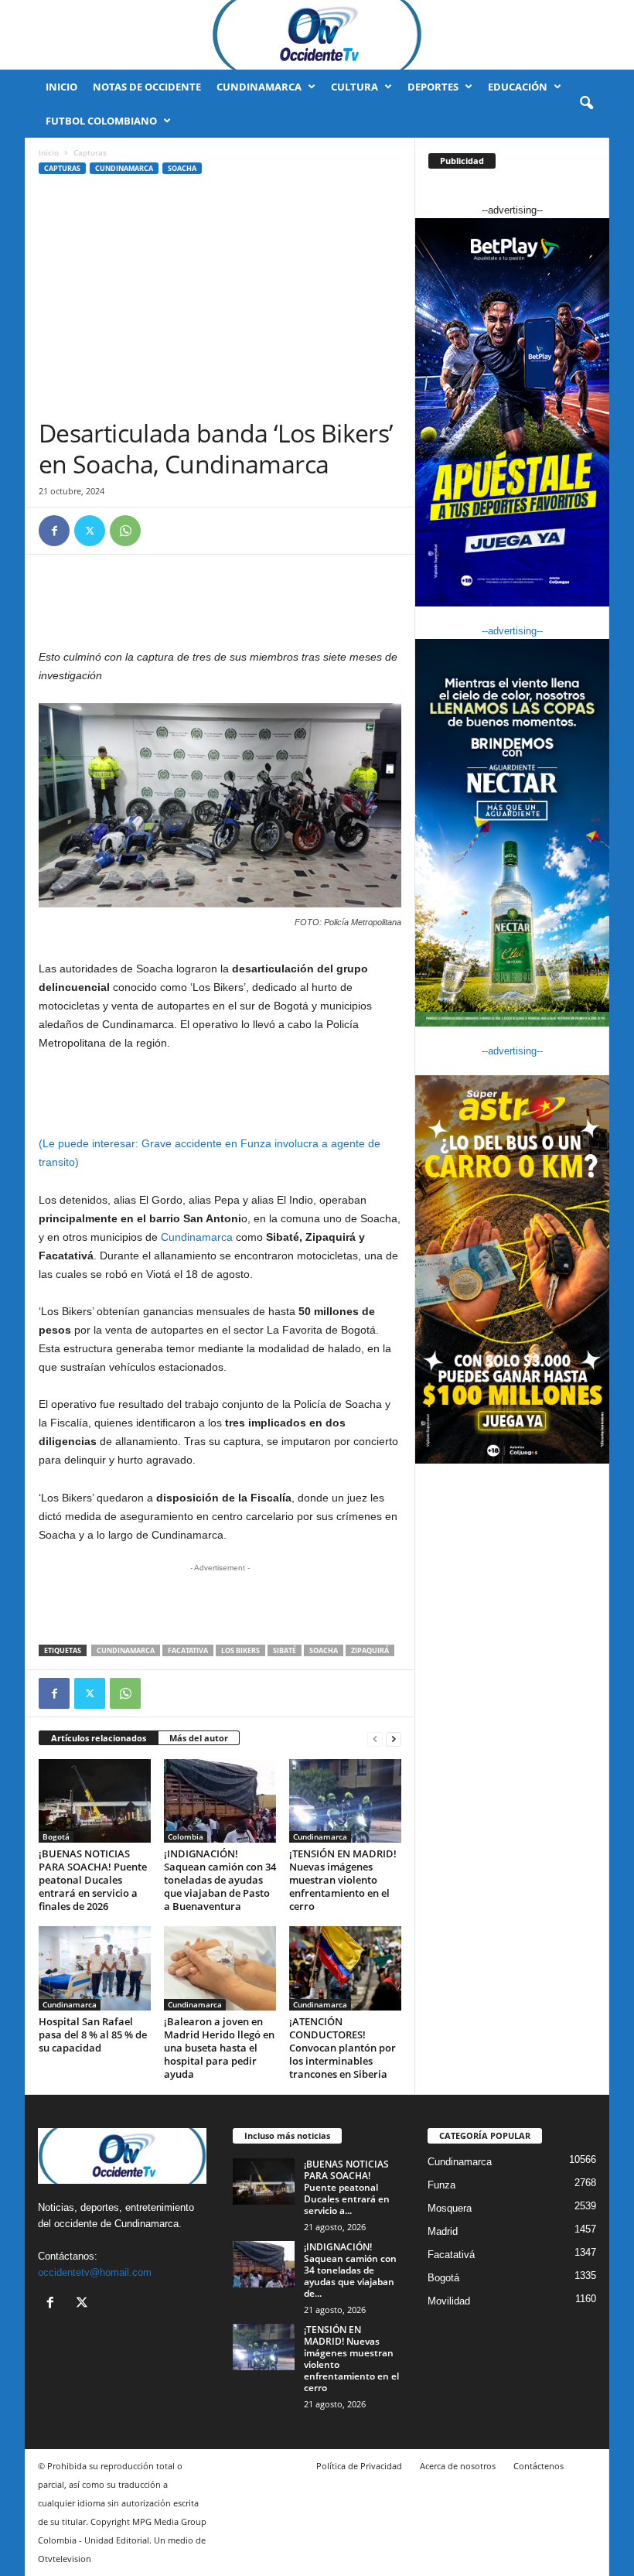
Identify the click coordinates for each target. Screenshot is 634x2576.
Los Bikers (240, 1650)
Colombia (186, 1836)
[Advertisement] (220, 302)
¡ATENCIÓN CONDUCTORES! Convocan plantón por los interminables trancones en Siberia (343, 2048)
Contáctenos (539, 2466)
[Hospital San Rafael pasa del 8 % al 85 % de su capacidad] (95, 1968)
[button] (586, 104)
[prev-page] (375, 1739)
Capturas (62, 168)
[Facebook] (54, 531)
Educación (518, 87)
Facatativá (451, 2255)
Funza (441, 2185)
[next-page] (394, 1739)
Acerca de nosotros (458, 2466)
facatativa (188, 1650)
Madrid (443, 2231)
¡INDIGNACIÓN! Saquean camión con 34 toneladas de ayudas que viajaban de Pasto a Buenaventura (220, 1880)
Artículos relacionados (99, 1738)
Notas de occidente (147, 87)
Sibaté (285, 1650)
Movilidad (449, 2301)
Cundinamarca (259, 87)
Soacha (182, 168)
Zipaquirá (370, 1650)
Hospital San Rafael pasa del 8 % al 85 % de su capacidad (93, 2034)
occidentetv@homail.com (95, 2272)
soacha (324, 1650)
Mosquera (450, 2208)
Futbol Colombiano (101, 121)
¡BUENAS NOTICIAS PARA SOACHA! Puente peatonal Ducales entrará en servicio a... (347, 2187)
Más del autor (199, 1738)
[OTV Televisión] (317, 35)
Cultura (354, 87)
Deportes (433, 87)
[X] (90, 531)
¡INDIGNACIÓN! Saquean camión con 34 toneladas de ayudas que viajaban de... (350, 2270)
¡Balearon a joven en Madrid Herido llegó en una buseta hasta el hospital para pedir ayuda (219, 2048)
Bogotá (56, 1836)
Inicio (61, 87)
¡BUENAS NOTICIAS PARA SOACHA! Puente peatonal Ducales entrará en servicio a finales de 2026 (93, 1880)
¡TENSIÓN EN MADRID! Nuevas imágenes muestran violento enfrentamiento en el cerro (343, 1880)
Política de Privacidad (359, 2466)
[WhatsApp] (125, 531)
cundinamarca (126, 1650)
